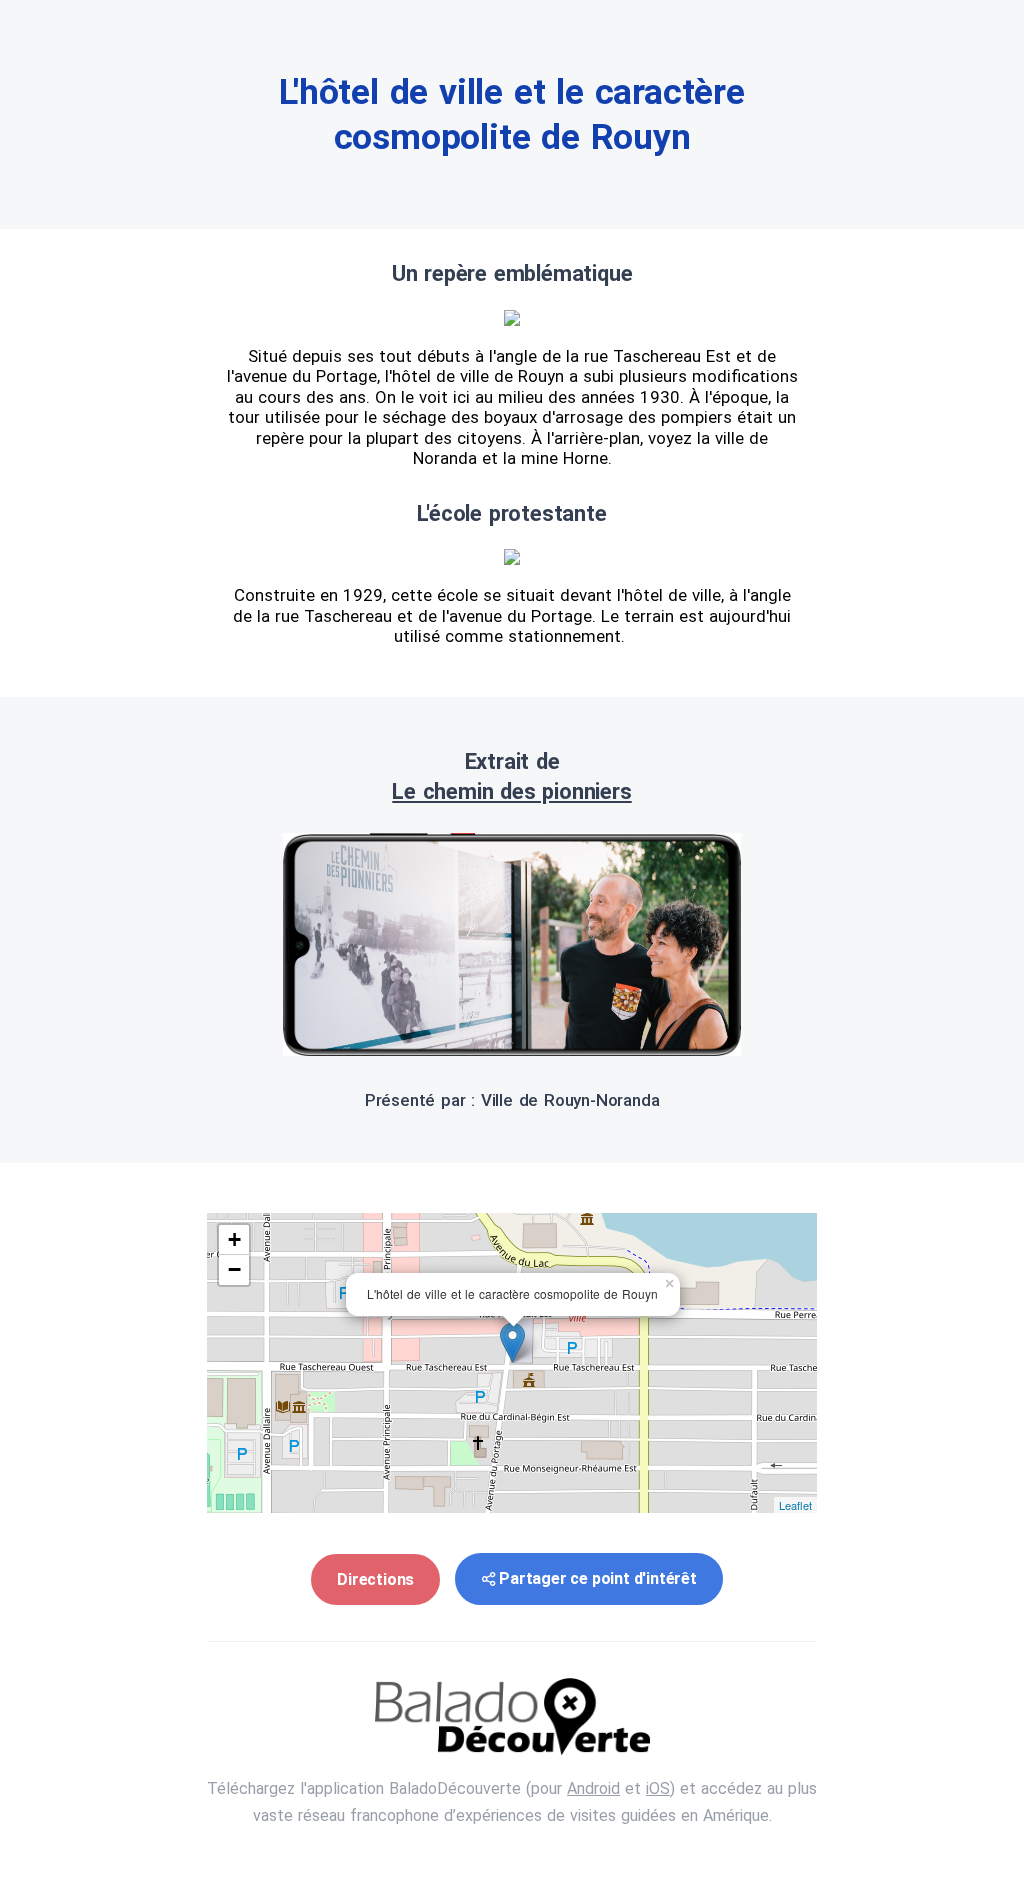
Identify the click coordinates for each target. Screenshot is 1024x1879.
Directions (375, 1579)
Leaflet (795, 1505)
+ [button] (234, 1239)
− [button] (234, 1269)
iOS (658, 1788)
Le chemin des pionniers (511, 791)
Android (593, 1788)
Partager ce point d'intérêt (598, 1578)
